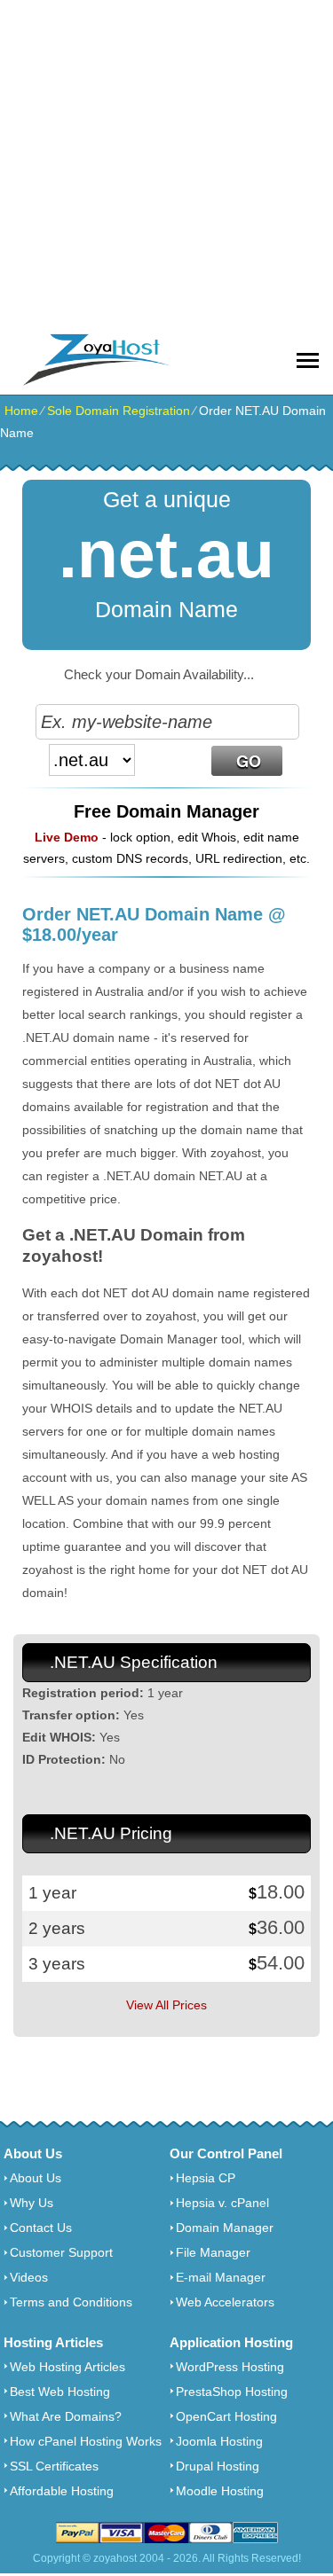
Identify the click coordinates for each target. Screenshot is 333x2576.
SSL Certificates (54, 2466)
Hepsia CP (206, 2178)
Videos (29, 2277)
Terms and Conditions (71, 2302)
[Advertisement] (166, 166)
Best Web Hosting (60, 2392)
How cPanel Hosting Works (86, 2441)
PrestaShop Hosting (232, 2392)
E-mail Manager (221, 2277)
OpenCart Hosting (226, 2416)
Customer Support (61, 2252)
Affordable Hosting (62, 2491)
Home (21, 411)
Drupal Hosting (218, 2466)
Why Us (32, 2203)
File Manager (213, 2252)
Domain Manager (225, 2228)
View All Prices (166, 2005)
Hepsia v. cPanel (222, 2203)
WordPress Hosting (230, 2367)
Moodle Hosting (220, 2491)
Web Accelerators (225, 2302)
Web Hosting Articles (67, 2367)
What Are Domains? (66, 2416)
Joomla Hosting (219, 2441)
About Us (36, 2178)
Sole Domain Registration (119, 411)
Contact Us (41, 2228)
